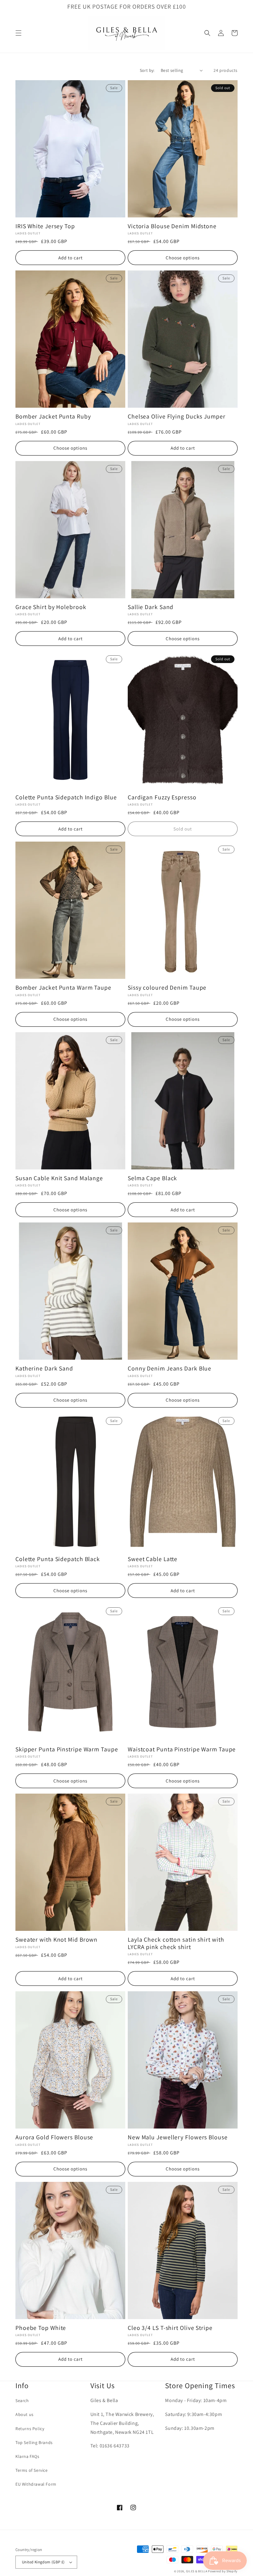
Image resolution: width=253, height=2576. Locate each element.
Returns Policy (30, 2429)
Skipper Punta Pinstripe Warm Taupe (67, 1749)
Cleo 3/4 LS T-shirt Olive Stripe (170, 2328)
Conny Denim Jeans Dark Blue (170, 1368)
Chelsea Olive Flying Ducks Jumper (177, 416)
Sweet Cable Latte (153, 1559)
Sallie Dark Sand (151, 607)
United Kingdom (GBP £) (43, 2562)
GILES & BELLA (197, 2571)
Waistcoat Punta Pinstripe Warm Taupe (182, 1749)
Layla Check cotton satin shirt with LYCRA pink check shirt (176, 1943)
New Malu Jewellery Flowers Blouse (178, 2137)
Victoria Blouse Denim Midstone (172, 226)
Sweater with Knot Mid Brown (56, 1940)
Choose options (183, 258)
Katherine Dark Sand (44, 1368)
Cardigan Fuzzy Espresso (162, 797)
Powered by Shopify (223, 2571)
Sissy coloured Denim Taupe (167, 988)
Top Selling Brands (34, 2442)
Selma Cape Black (152, 1178)
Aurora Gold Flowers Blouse (54, 2137)
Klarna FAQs (27, 2456)
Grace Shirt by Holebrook (51, 607)
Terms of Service (32, 2470)
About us (25, 2414)
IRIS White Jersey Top (45, 226)
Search (22, 2401)
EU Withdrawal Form (36, 2484)
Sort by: (147, 70)
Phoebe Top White (41, 2328)
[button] (19, 33)
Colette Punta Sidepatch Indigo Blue (66, 797)
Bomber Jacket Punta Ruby (53, 416)
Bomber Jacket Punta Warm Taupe (63, 988)
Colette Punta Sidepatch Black (58, 1559)
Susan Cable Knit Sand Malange (59, 1178)
